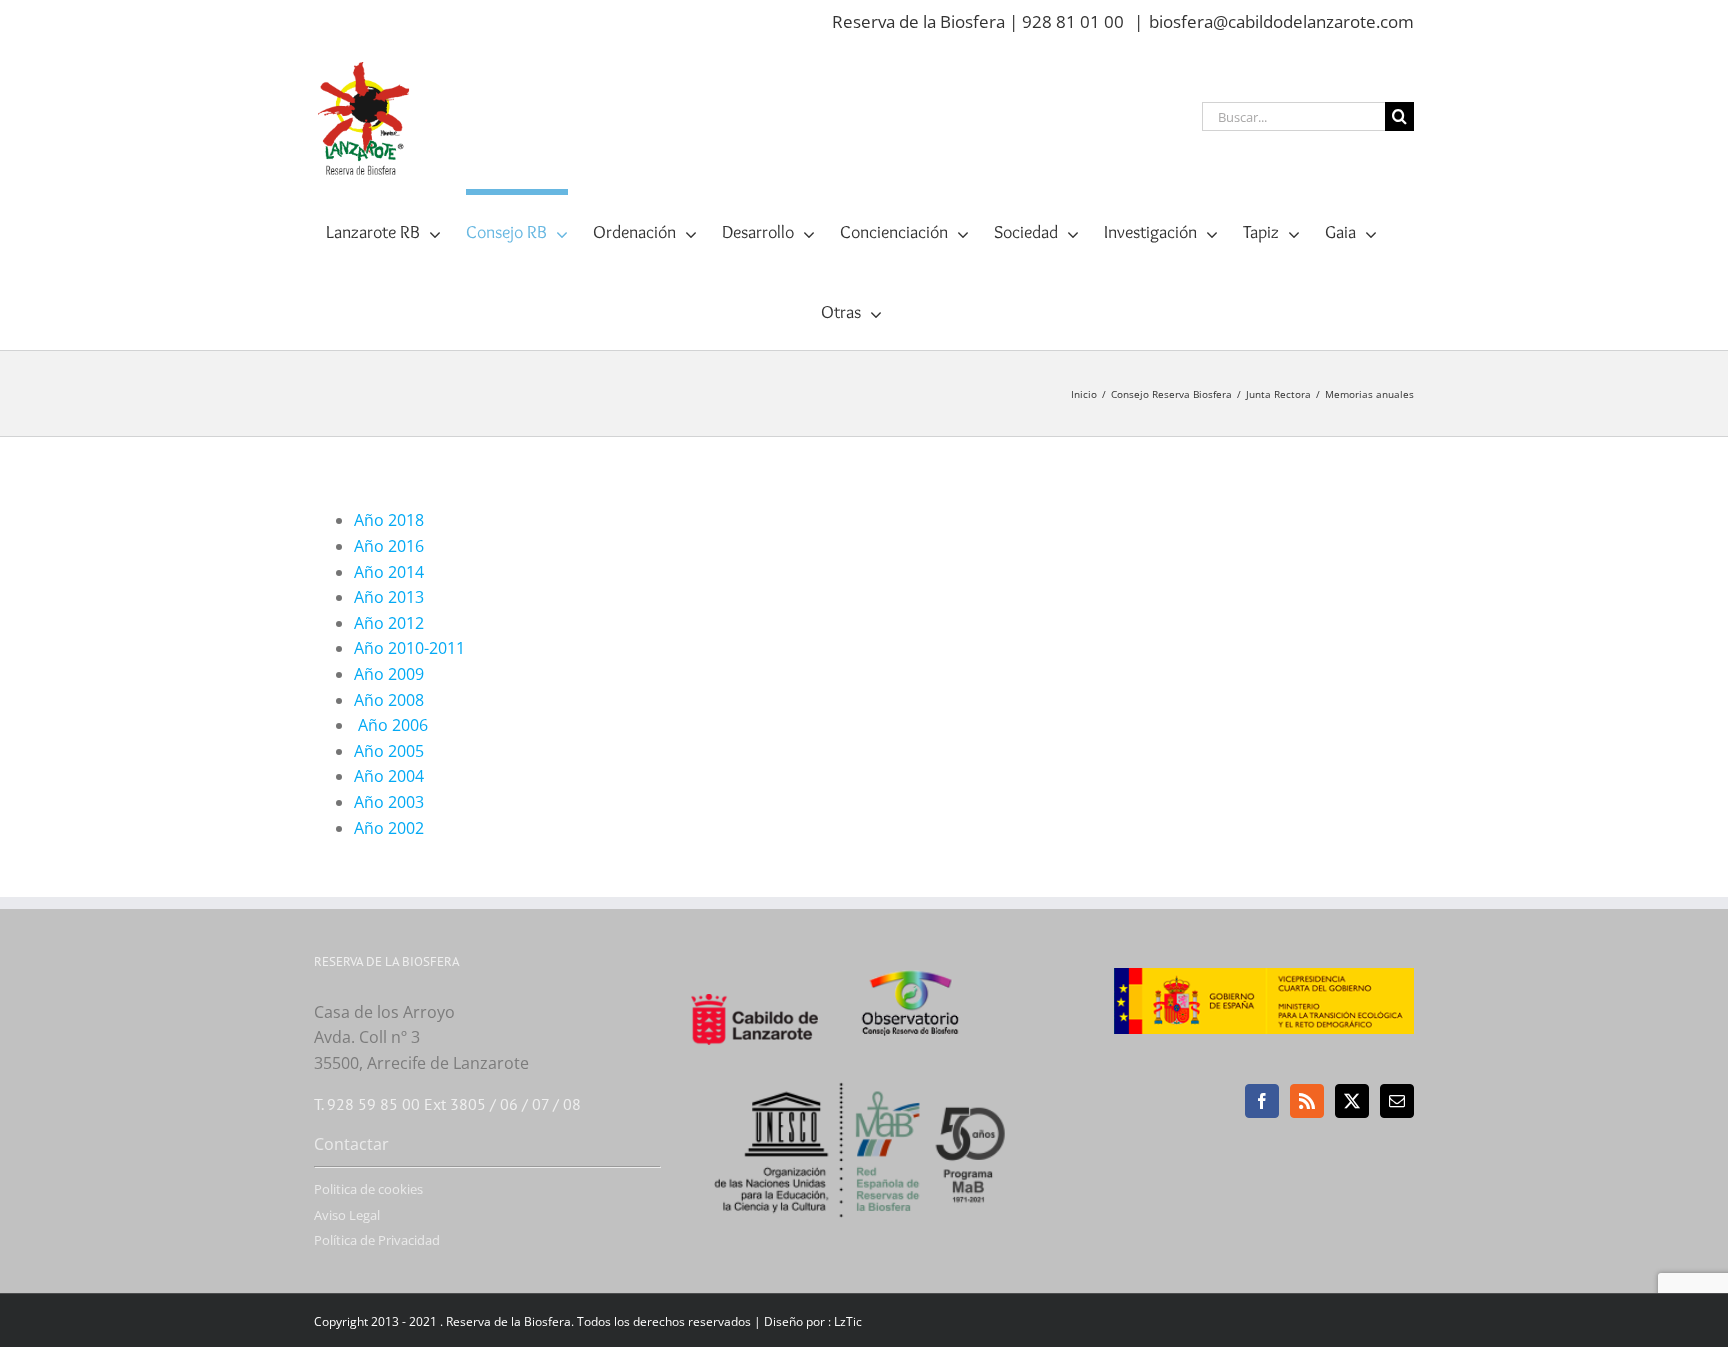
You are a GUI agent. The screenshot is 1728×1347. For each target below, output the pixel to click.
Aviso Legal (347, 1215)
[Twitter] (1352, 1101)
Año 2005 (389, 751)
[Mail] (1397, 1101)
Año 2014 (389, 572)
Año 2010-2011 (409, 648)
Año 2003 (389, 802)
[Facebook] (1262, 1101)
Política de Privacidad (377, 1240)
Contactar (351, 1144)
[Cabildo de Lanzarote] (772, 981)
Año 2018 (389, 520)
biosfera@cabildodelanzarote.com (1281, 21)
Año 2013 (389, 597)
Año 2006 (391, 725)
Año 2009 (389, 674)
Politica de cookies (368, 1189)
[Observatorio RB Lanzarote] (935, 1002)
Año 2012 (389, 623)
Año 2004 (389, 776)
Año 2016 (389, 546)
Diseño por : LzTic (813, 1321)
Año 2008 (389, 700)
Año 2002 (389, 828)
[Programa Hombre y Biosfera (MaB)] (864, 1071)
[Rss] (1307, 1101)
